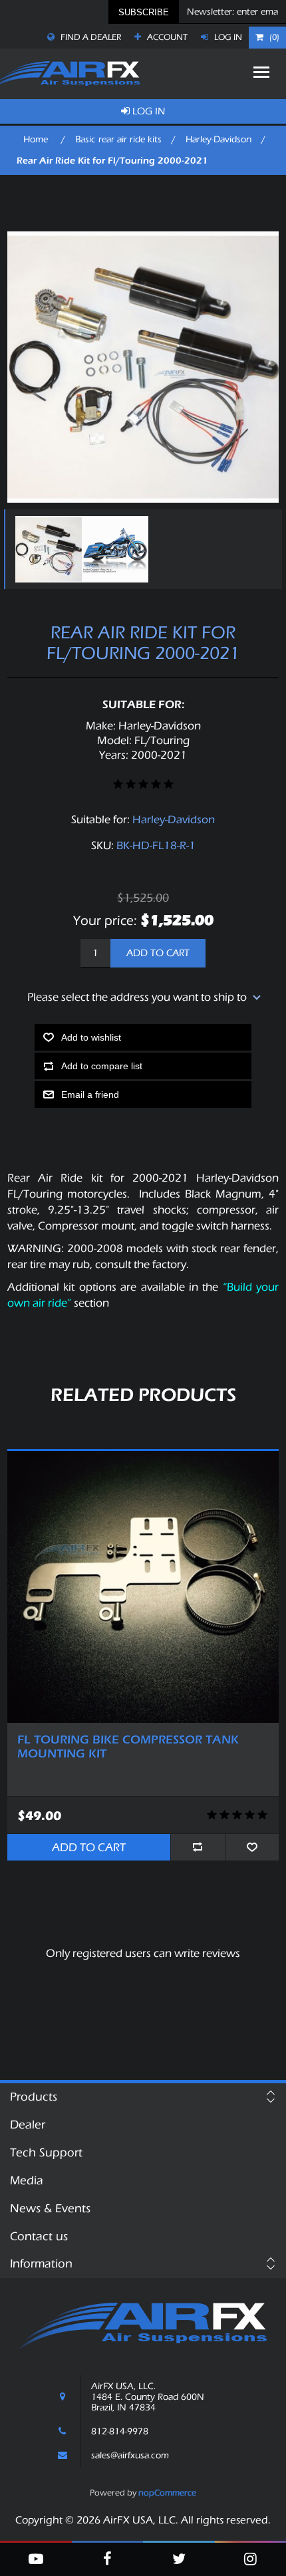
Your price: (105, 921)
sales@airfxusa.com (130, 2456)
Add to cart (158, 953)
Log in (227, 37)
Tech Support (46, 2153)
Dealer (28, 2125)
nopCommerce (167, 2493)
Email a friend (90, 1095)
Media (27, 2181)
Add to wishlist (91, 1037)
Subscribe (144, 12)
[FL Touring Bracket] (143, 1587)
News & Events (50, 2209)
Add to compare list (102, 1066)
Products (34, 2097)
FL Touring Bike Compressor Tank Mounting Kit (128, 1747)
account (166, 37)
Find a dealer (90, 37)
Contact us (39, 2237)
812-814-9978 (120, 2432)
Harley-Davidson (174, 820)
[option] (45, 549)
